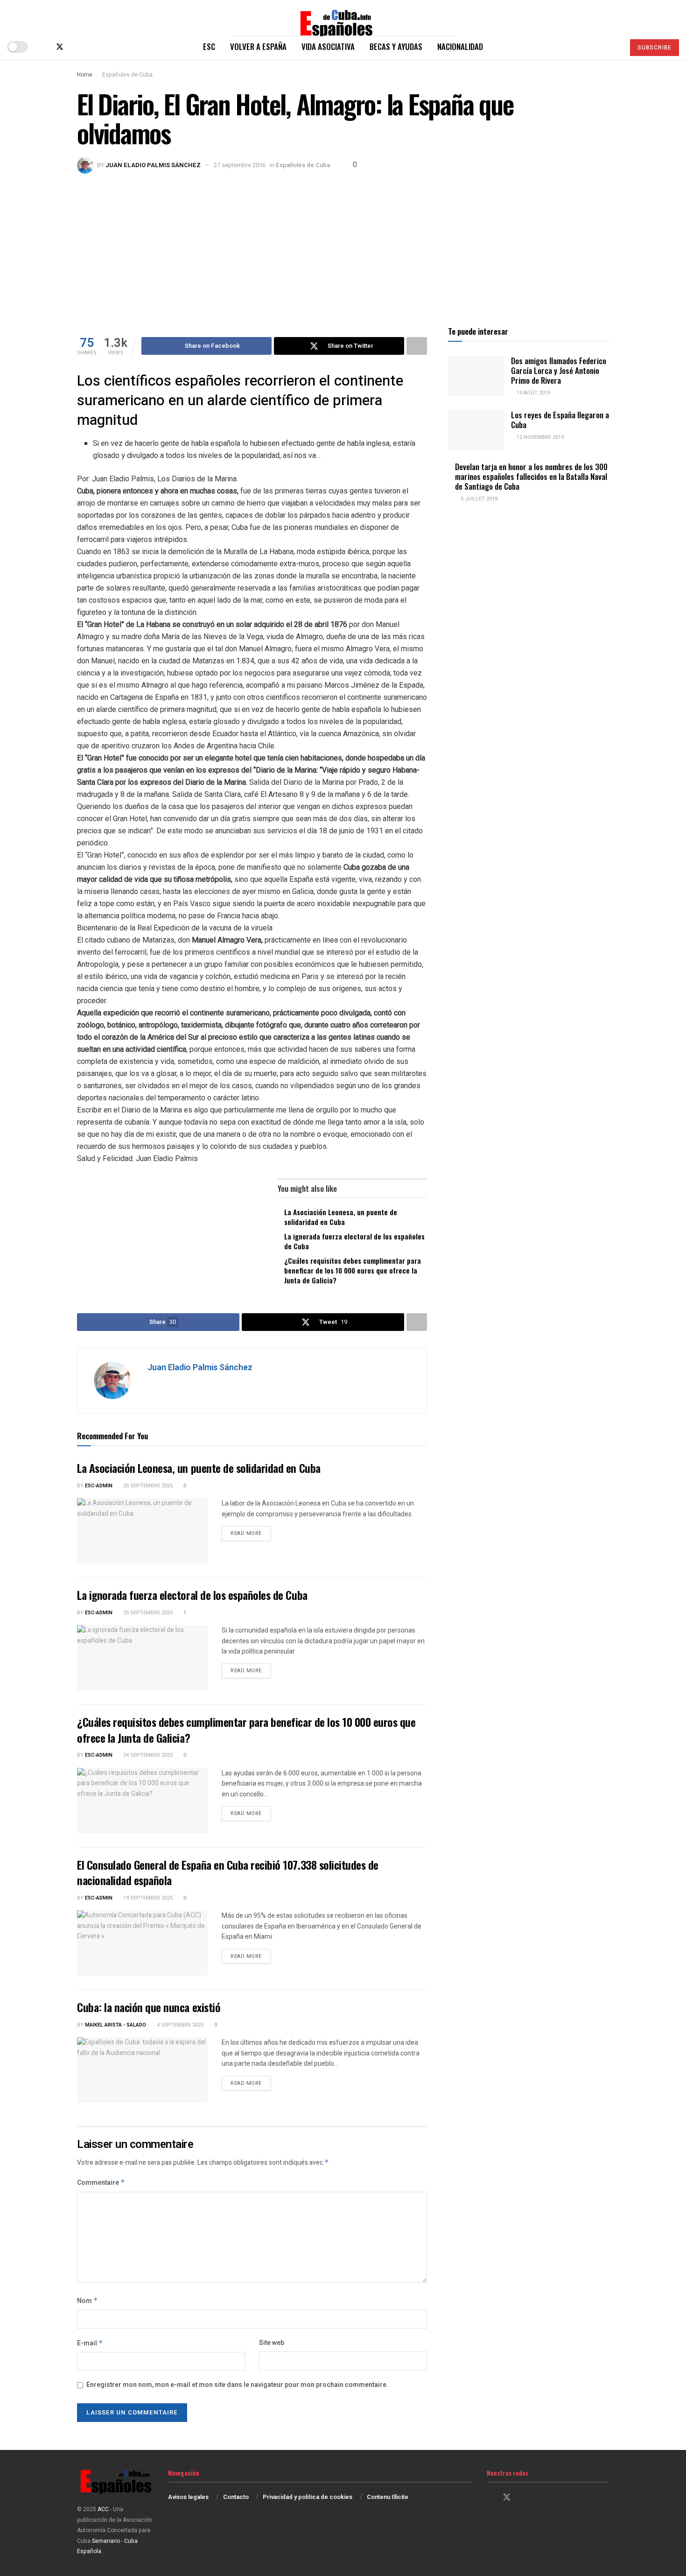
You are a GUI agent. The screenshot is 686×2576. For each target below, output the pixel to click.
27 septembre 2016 (240, 165)
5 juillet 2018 (478, 499)
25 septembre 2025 (147, 1486)
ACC (103, 2509)
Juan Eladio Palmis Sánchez (153, 165)
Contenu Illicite (388, 2497)
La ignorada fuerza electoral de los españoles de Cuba (354, 1241)
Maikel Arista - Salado (115, 2025)
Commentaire (101, 2183)
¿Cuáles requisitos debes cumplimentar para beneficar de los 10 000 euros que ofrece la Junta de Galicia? (353, 1270)
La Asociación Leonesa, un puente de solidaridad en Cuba (341, 1217)
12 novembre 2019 (539, 437)
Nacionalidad (460, 46)
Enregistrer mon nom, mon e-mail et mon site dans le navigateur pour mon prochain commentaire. (237, 2385)
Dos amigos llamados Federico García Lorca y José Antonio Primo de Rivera (559, 371)
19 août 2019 (533, 393)
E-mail (90, 2343)
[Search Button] (613, 47)
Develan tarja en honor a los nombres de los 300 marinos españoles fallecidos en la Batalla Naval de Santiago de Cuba (531, 477)
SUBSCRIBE (654, 48)
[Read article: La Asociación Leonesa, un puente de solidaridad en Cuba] (142, 1531)
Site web (272, 2343)
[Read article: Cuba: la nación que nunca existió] (142, 2070)
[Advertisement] (343, 244)
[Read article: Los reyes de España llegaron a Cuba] (476, 430)
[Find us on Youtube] (91, 47)
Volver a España (258, 46)
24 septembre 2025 (147, 1755)
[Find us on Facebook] (44, 47)
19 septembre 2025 (147, 1898)
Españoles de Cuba (127, 75)
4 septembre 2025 (179, 2025)
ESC (209, 46)
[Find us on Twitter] (60, 47)
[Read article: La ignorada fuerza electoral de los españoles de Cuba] (142, 1658)
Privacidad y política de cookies (308, 2497)
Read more (251, 1533)
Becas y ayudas (396, 46)
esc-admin (99, 1486)
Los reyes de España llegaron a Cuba (560, 420)
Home (85, 75)
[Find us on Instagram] (76, 47)
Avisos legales (188, 2497)
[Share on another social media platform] (417, 346)
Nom (87, 2301)
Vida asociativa (328, 46)
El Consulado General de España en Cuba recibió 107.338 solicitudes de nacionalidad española (228, 1872)
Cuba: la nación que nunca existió (149, 2007)
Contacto (236, 2497)
